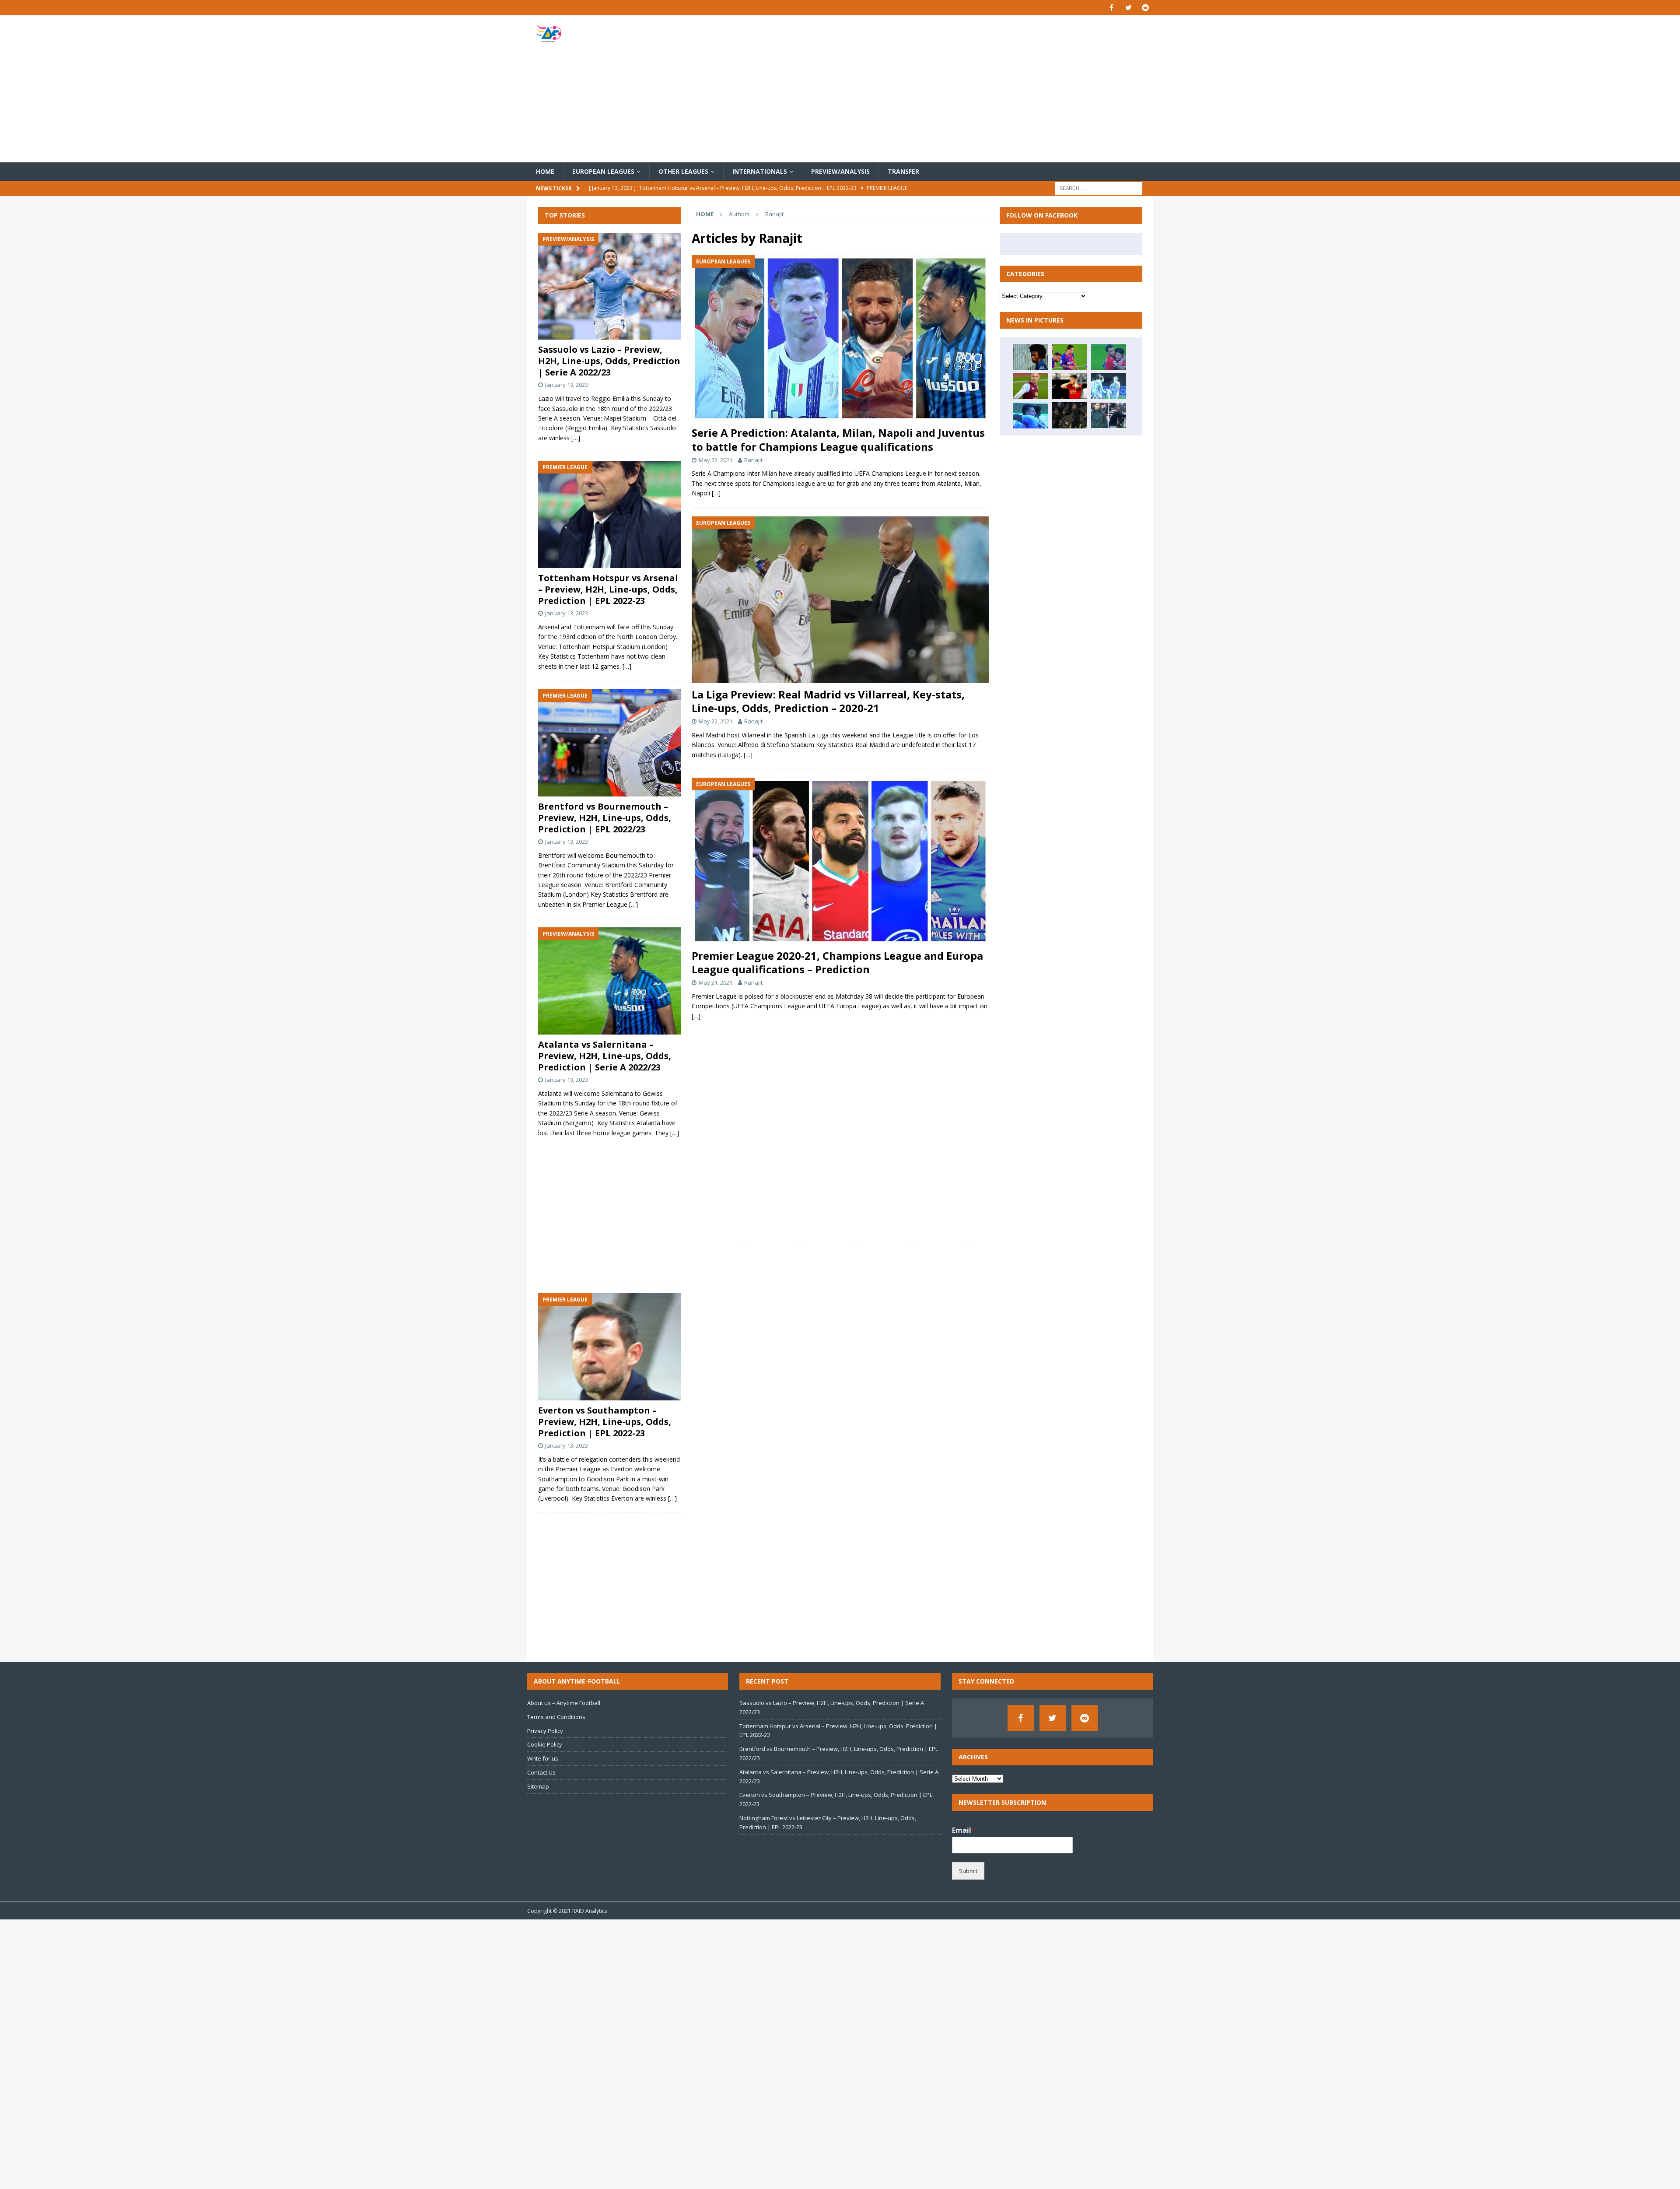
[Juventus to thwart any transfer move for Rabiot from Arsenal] (1109, 415)
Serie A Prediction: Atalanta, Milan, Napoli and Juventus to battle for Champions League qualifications (838, 439)
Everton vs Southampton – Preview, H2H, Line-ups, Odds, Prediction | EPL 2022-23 (605, 1422)
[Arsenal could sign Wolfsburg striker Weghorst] (1070, 386)
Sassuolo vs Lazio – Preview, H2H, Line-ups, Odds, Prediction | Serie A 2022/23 (609, 361)
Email (964, 1830)
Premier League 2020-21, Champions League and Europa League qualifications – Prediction (837, 962)
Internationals (760, 171)
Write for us (543, 1758)
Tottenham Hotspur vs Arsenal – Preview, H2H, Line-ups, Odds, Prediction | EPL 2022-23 (608, 589)
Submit (968, 1871)
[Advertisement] (942, 89)
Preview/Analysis (840, 171)
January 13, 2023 (567, 385)
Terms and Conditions (556, 1717)
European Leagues (603, 171)
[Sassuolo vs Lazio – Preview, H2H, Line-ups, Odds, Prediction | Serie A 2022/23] (609, 286)
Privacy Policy (545, 1731)
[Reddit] (1146, 8)
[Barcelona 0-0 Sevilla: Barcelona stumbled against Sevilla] (1070, 357)
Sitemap (538, 1786)
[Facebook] (1111, 8)
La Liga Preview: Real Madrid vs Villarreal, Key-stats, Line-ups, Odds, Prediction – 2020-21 (828, 701)
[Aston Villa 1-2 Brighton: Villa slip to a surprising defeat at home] (1031, 386)
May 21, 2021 (716, 982)
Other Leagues (683, 171)
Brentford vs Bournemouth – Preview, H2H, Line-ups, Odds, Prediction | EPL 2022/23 (605, 818)
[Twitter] (1129, 8)
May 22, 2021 (716, 460)
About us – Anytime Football (564, 1703)
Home (545, 171)
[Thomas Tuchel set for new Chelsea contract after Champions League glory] (1070, 415)
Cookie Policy (545, 1744)
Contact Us (541, 1772)
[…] (716, 493)
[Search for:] (1099, 188)
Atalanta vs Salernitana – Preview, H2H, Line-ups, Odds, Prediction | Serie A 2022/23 (605, 1056)
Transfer (903, 171)
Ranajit (753, 460)
